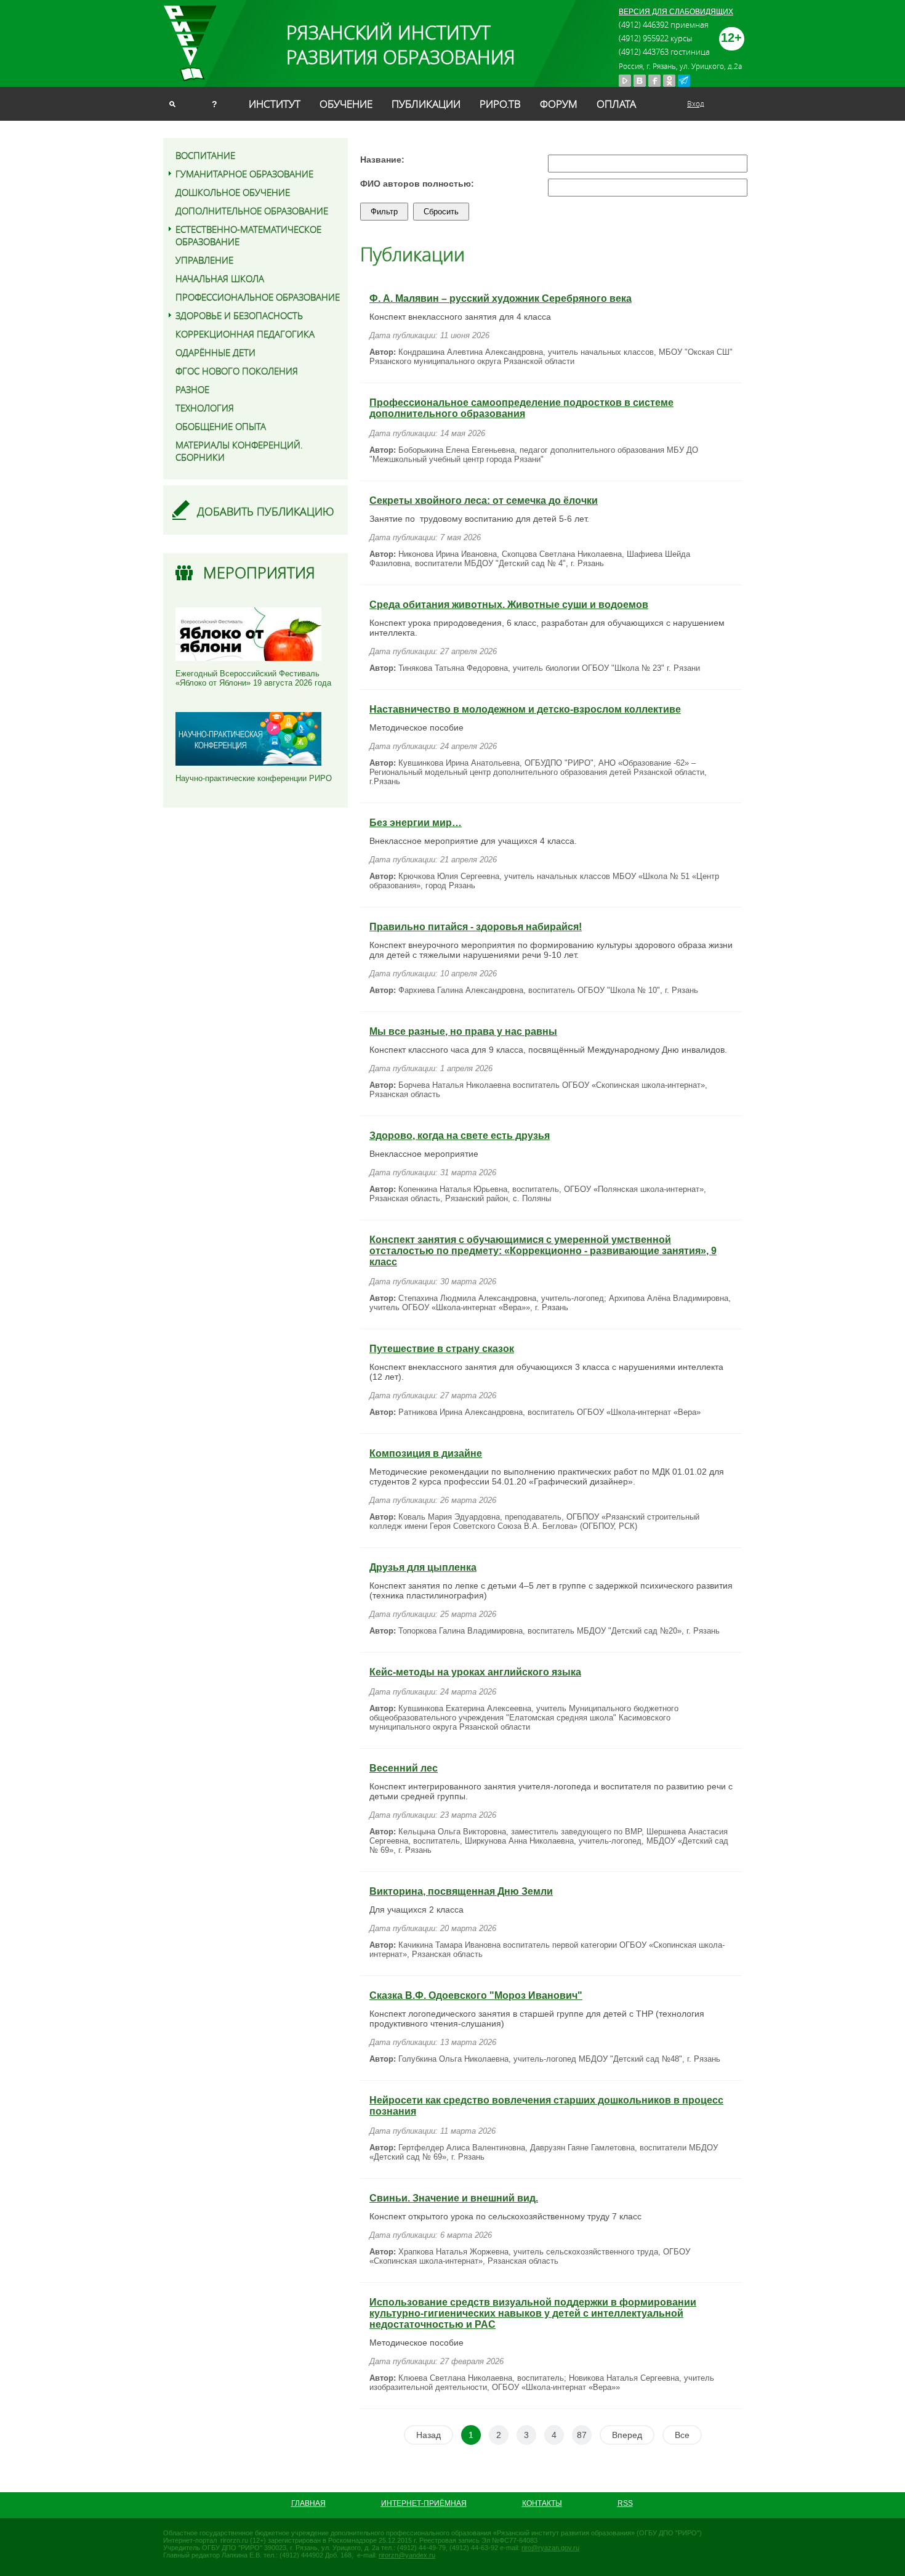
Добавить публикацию (266, 511)
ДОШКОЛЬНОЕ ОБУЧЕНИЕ (233, 192)
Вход (696, 103)
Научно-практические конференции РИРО (254, 778)
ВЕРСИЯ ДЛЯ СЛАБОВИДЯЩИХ (676, 12)
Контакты (542, 2503)
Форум (559, 104)
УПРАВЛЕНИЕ (204, 260)
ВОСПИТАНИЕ (205, 155)
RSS (625, 2503)
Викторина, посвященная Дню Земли (461, 1891)
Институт (275, 104)
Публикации (426, 104)
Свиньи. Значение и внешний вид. (454, 2198)
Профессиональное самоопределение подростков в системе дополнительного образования (521, 408)
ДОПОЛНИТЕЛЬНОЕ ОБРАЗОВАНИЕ (252, 211)
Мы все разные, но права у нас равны (463, 1031)
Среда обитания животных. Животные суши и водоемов (509, 605)
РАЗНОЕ (192, 389)
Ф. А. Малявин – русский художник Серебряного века (501, 298)
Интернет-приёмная (424, 2503)
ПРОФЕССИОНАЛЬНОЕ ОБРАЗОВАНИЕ (258, 297)
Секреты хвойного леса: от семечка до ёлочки (484, 500)
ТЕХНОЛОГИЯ (205, 408)
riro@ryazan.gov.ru (550, 2548)
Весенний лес (404, 1768)
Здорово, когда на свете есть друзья (460, 1136)
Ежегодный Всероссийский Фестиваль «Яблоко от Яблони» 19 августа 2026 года (253, 678)
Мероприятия (259, 573)
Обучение (346, 104)
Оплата (616, 104)
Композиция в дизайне (426, 1453)
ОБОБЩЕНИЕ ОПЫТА (221, 426)
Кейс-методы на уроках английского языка (475, 1672)
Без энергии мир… (416, 823)
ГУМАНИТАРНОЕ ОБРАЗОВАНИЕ (244, 174)
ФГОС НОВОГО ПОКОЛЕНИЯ (237, 371)
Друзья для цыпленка (423, 1567)
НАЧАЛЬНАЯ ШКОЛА (220, 278)
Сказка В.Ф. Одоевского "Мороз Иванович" (476, 1995)
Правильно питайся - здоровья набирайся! (476, 927)
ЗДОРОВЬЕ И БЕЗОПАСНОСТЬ (239, 315)
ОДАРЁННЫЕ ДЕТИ (215, 352)
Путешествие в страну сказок (442, 1349)
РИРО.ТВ (500, 104)
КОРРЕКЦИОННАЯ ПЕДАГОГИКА (245, 334)
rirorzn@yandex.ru (407, 2555)
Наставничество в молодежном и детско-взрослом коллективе (525, 709)
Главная (308, 2503)
